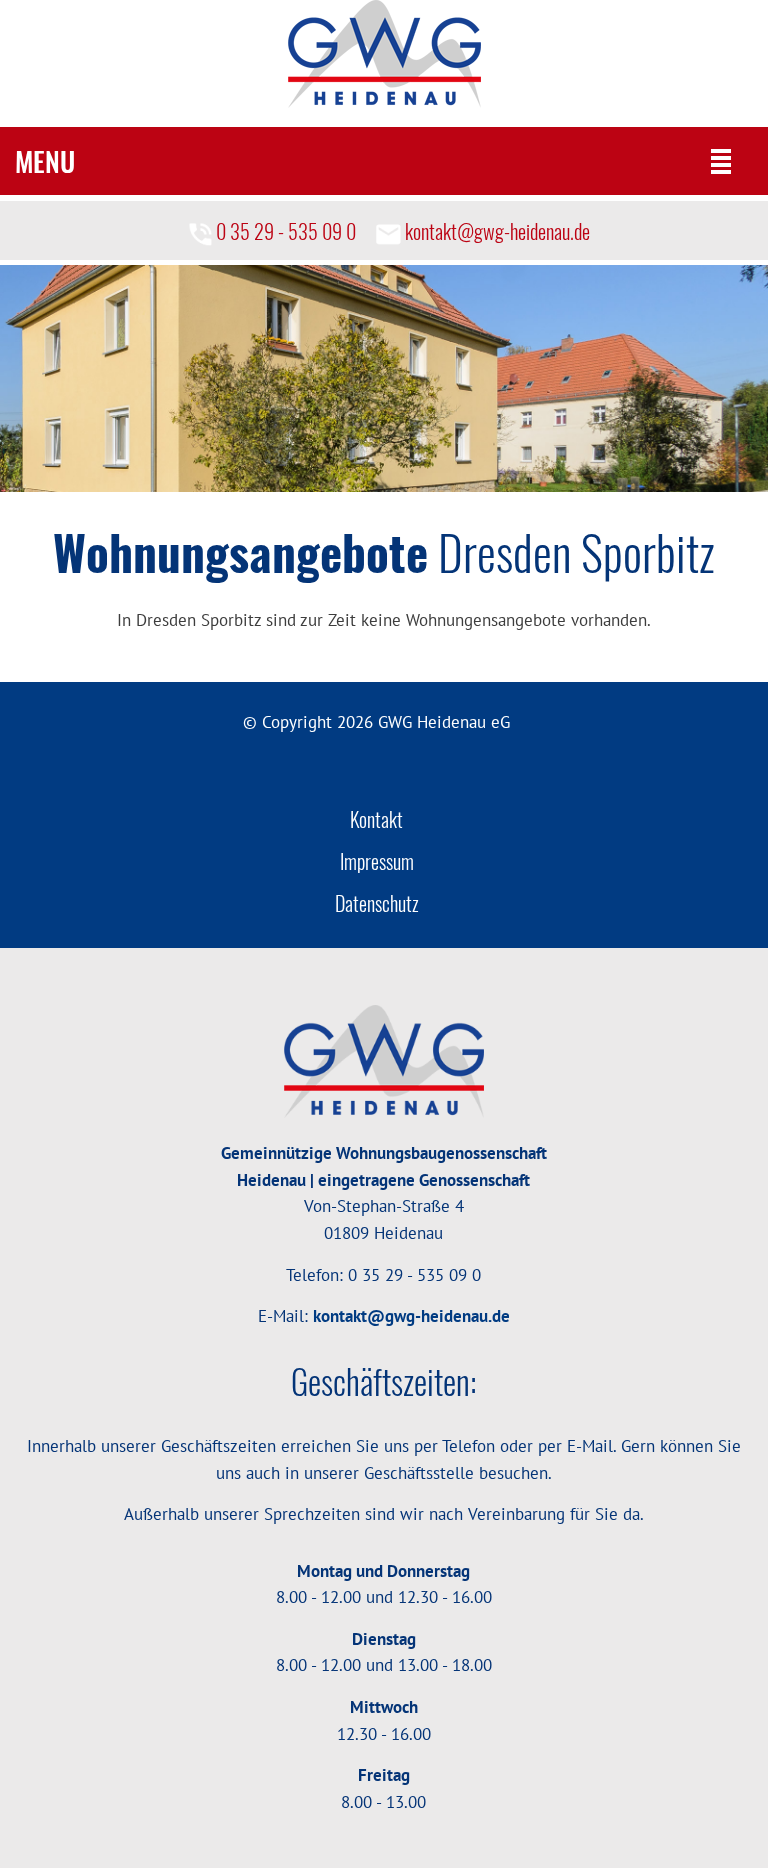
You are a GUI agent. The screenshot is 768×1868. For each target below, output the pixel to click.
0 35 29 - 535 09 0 (284, 231)
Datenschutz (377, 904)
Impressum (377, 862)
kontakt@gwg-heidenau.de (495, 231)
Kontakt (376, 820)
